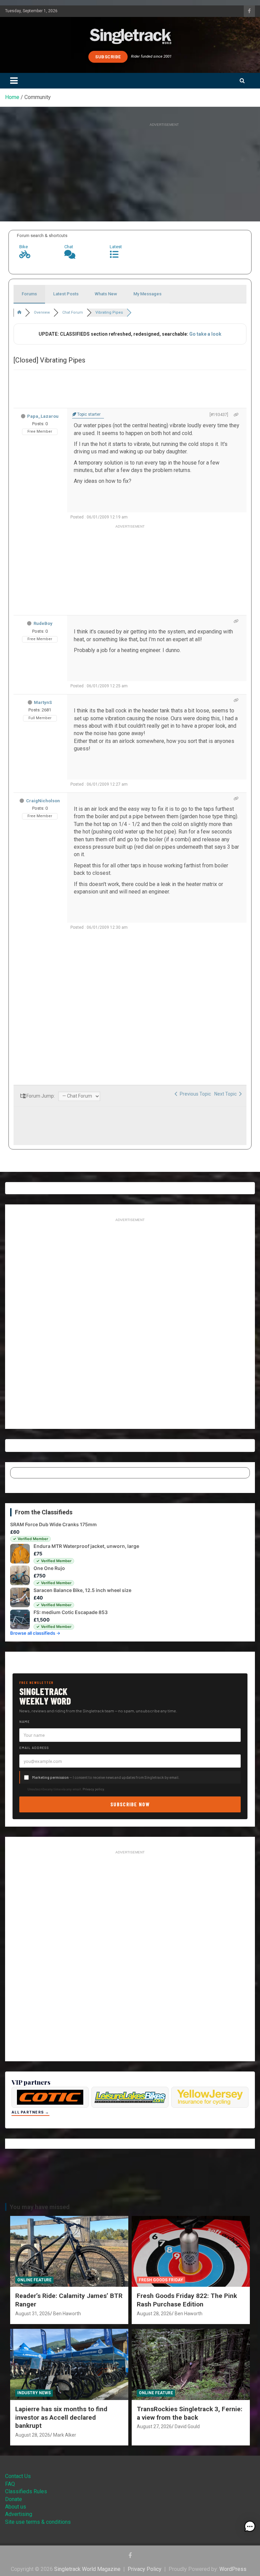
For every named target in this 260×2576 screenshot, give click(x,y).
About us (16, 2507)
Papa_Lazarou (43, 416)
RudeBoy (43, 623)
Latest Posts (66, 294)
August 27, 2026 (154, 2426)
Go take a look (205, 334)
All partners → (30, 2112)
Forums (29, 294)
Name (25, 1722)
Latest (116, 247)
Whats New (106, 294)
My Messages (147, 294)
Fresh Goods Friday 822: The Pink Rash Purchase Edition (187, 2300)
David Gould (187, 2426)
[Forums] (19, 312)
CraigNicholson (43, 801)
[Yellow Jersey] (210, 2097)
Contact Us (18, 2476)
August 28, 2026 (154, 2314)
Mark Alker (65, 2435)
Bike (24, 247)
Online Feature (34, 2280)
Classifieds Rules (26, 2491)
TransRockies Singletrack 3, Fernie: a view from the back (190, 2413)
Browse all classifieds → (35, 1633)
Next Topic (226, 1094)
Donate (14, 2499)
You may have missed (40, 2207)
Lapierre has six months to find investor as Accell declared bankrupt (61, 2417)
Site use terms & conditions (38, 2522)
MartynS (43, 702)
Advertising (19, 2514)
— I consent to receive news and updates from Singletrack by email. (106, 1777)
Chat (69, 247)
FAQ (10, 2484)
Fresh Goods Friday (161, 2280)
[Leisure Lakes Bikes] (130, 2097)
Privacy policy (93, 1789)
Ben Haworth (67, 2314)
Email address (34, 1748)
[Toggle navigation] (14, 81)
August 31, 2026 (33, 2314)
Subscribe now (130, 1804)
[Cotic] (50, 2097)
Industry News (34, 2393)
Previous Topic (194, 1094)
